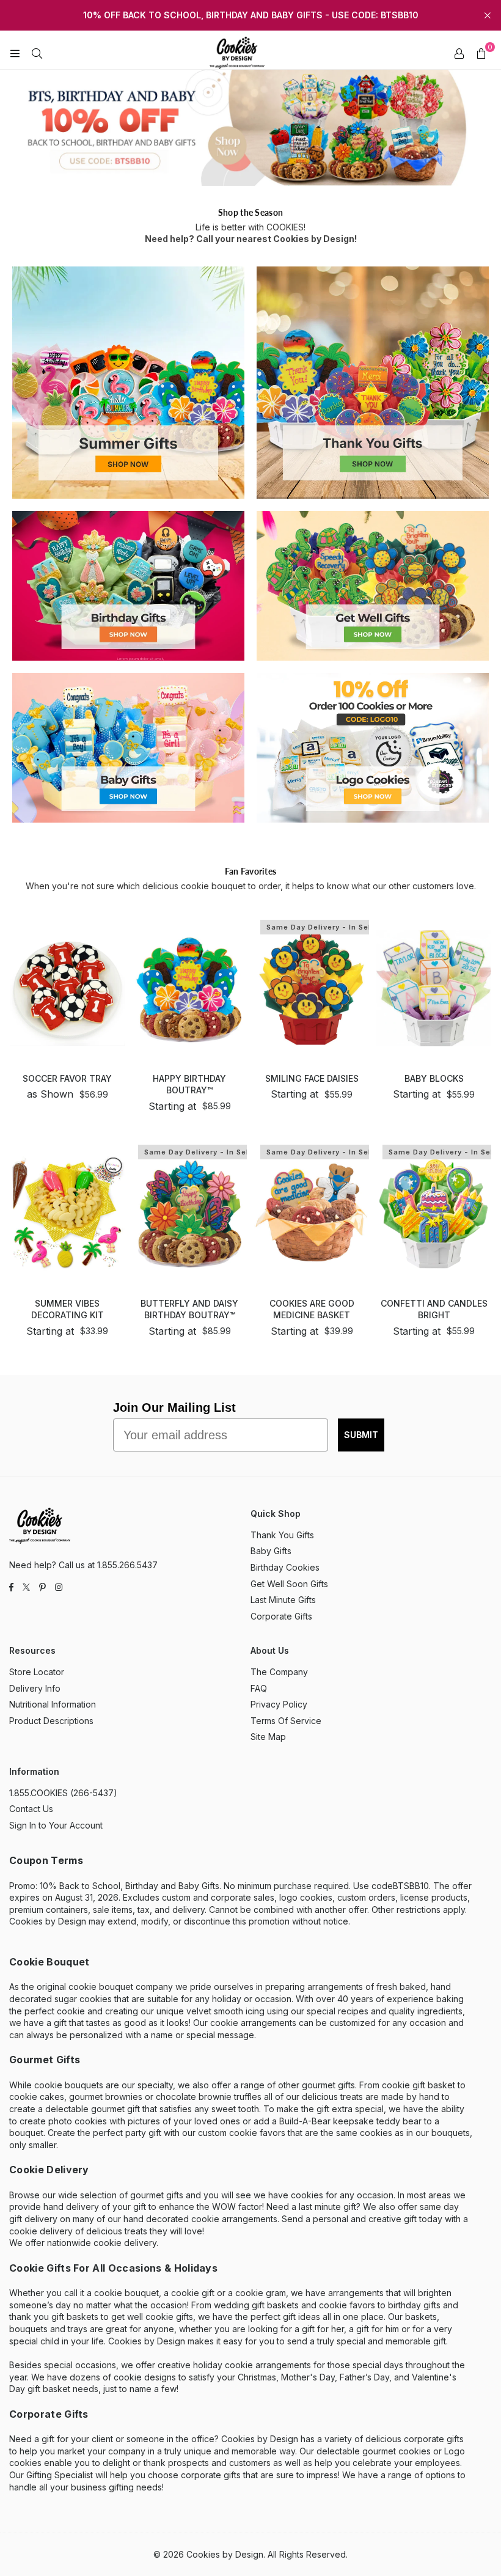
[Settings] (459, 53)
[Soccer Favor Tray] (67, 988)
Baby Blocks (434, 1078)
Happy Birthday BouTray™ (189, 1084)
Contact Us (31, 1809)
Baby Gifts (271, 1551)
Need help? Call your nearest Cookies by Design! (251, 239)
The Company (279, 1672)
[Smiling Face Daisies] (312, 988)
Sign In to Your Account (56, 1825)
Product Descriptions (51, 1721)
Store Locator (37, 1672)
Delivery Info (35, 1688)
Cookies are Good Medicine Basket (312, 1309)
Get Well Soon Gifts (289, 1584)
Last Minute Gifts (283, 1600)
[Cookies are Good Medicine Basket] (312, 1213)
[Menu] (15, 53)
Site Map (268, 1737)
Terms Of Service (286, 1721)
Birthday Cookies (285, 1567)
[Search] (37, 53)
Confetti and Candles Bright (434, 1309)
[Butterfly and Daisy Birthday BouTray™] (189, 1213)
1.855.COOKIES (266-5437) (63, 1793)
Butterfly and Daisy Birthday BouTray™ (189, 1309)
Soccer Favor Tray (67, 1078)
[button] (481, 53)
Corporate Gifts (281, 1616)
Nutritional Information (53, 1704)
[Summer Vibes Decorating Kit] (67, 1213)
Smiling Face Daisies (312, 1078)
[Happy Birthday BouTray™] (189, 988)
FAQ (259, 1688)
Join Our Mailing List (174, 1407)
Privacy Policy (279, 1704)
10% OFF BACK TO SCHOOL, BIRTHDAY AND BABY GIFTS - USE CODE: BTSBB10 (251, 15)
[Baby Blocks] (434, 988)
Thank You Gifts (282, 1535)
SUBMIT (361, 1435)
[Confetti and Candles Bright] (434, 1213)
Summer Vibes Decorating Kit (68, 1309)
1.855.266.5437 (127, 1565)
